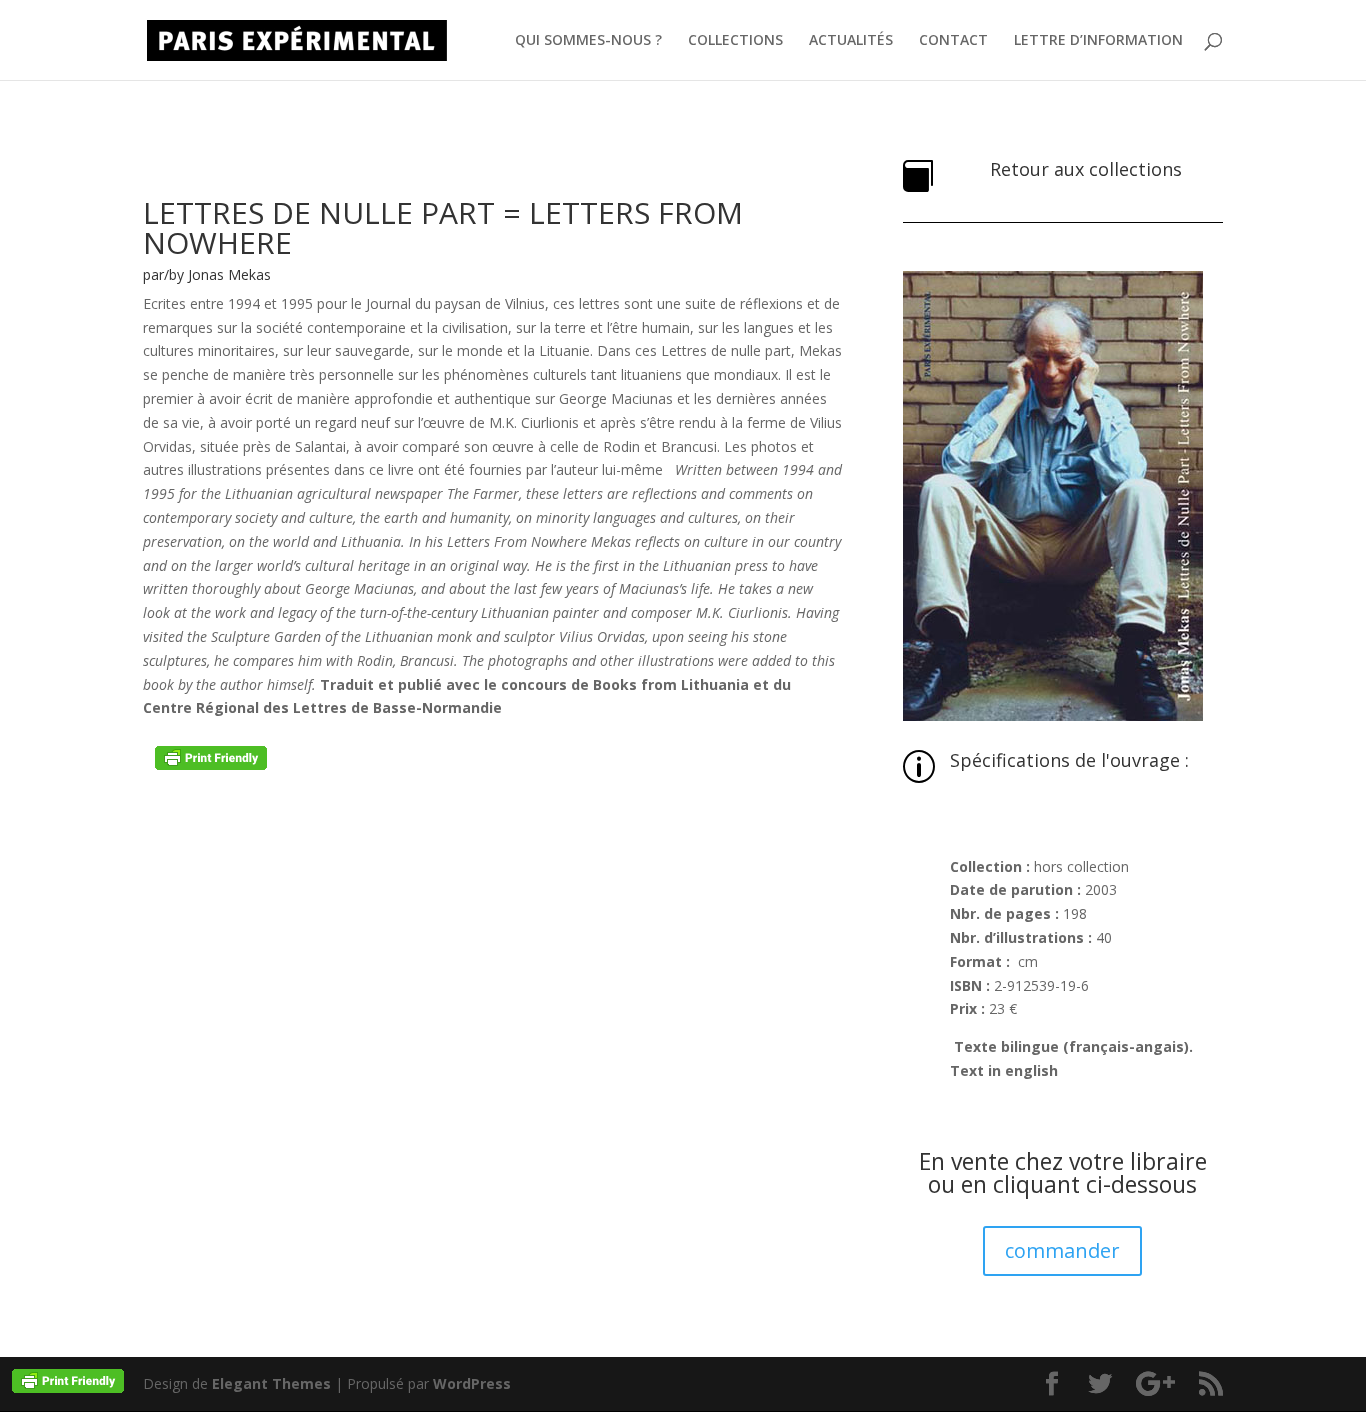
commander (1062, 1250)
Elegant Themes (271, 1383)
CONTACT (953, 41)
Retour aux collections (1086, 169)
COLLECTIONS (735, 41)
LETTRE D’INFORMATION (1098, 41)
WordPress (472, 1383)
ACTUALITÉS (851, 41)
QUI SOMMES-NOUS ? (588, 41)
